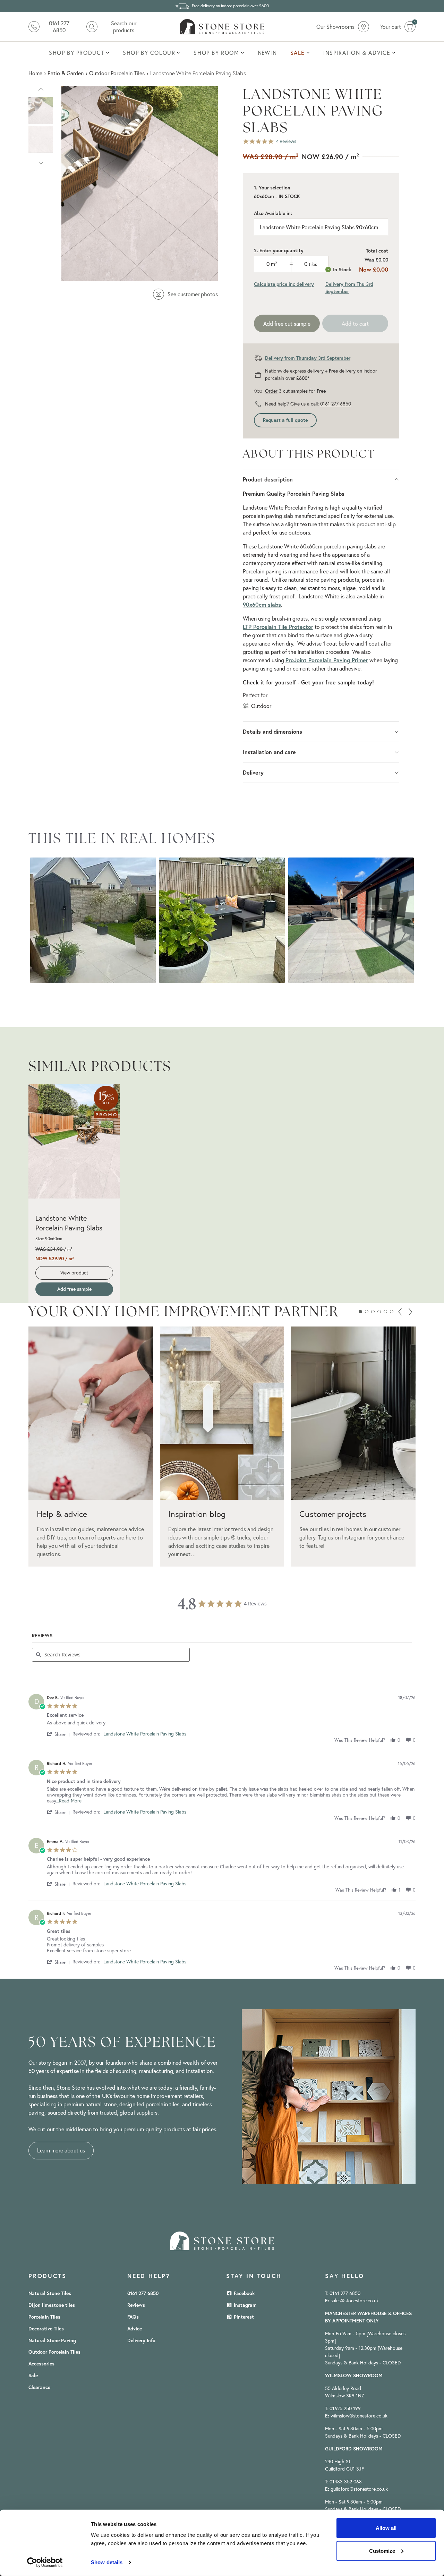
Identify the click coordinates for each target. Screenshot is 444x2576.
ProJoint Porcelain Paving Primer (327, 660)
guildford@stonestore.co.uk (359, 2489)
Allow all (386, 2528)
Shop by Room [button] (216, 53)
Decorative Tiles (46, 2329)
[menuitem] (79, 53)
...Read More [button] (69, 1801)
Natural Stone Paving (52, 2340)
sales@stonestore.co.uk (355, 2301)
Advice (135, 2329)
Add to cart (355, 324)
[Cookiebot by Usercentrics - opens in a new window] (45, 2562)
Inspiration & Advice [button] (357, 53)
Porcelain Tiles (44, 2317)
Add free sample (74, 1289)
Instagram (245, 2305)
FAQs (133, 2317)
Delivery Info (141, 2340)
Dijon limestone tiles (52, 2305)
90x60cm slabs (262, 604)
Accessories (41, 2364)
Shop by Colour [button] (149, 53)
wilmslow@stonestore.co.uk (359, 2416)
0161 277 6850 (336, 404)
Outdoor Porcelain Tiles (54, 2352)
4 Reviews (286, 141)
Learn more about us (61, 2150)
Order (271, 391)
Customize (382, 2551)
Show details (107, 2562)
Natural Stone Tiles (50, 2293)
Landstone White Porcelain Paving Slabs (69, 1223)
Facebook (244, 2293)
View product (74, 1273)
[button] (41, 88)
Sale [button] (298, 53)
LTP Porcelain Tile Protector (278, 627)
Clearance (39, 2387)
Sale (33, 2375)
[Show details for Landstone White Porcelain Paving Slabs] (74, 1141)
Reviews (136, 2305)
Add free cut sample (287, 324)
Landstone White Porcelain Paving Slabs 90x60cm (319, 227)
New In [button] (267, 53)
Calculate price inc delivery (284, 284)
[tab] (42, 1637)
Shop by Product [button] (77, 53)
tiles (313, 264)
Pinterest (243, 2317)
